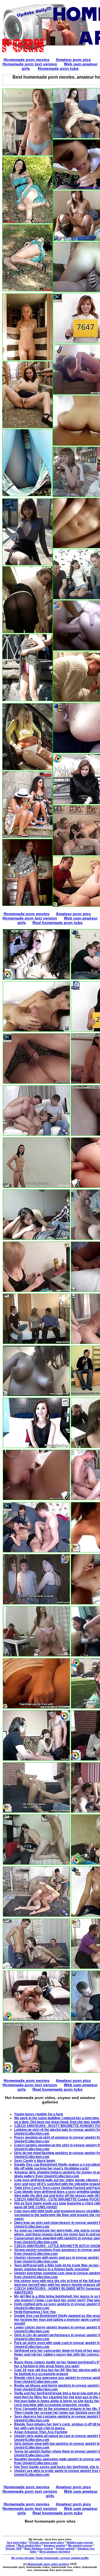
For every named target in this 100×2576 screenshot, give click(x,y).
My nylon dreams (23, 2558)
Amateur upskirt (54, 2545)
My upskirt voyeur (80, 2545)
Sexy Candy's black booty (35, 2161)
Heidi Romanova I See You (35, 2312)
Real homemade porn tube (57, 923)
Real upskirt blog (29, 2545)
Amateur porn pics (73, 60)
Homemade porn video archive (48, 2564)
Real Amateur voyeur (39, 2548)
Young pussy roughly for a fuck (39, 2114)
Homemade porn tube (58, 68)
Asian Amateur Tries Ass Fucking (41, 2432)
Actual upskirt (65, 2548)
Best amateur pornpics (55, 2551)
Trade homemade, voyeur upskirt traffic (62, 2558)
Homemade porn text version (30, 64)
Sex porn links (17, 2542)
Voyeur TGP (14, 2548)
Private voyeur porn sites (47, 2542)
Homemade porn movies (27, 60)
